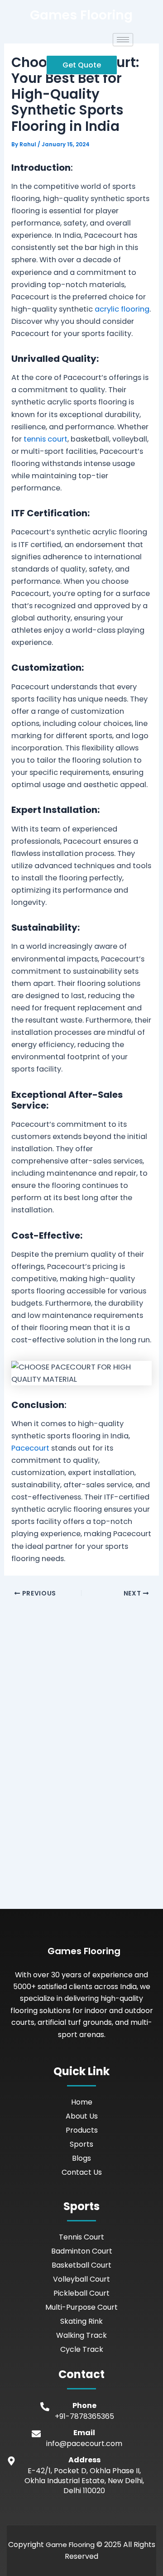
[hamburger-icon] (123, 40)
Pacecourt (30, 1448)
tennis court (46, 439)
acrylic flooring (122, 309)
